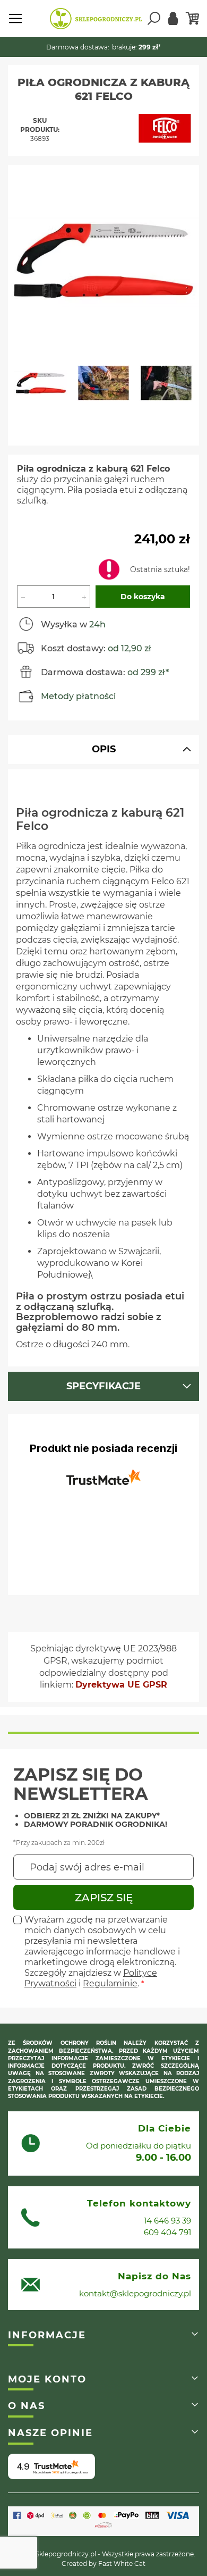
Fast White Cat (122, 2564)
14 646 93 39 (167, 2221)
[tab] (103, 749)
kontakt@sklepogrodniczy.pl (135, 2293)
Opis (104, 749)
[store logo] (96, 19)
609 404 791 (167, 2232)
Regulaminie (110, 1983)
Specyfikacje (103, 1386)
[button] (46, 388)
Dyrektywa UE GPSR (121, 1685)
